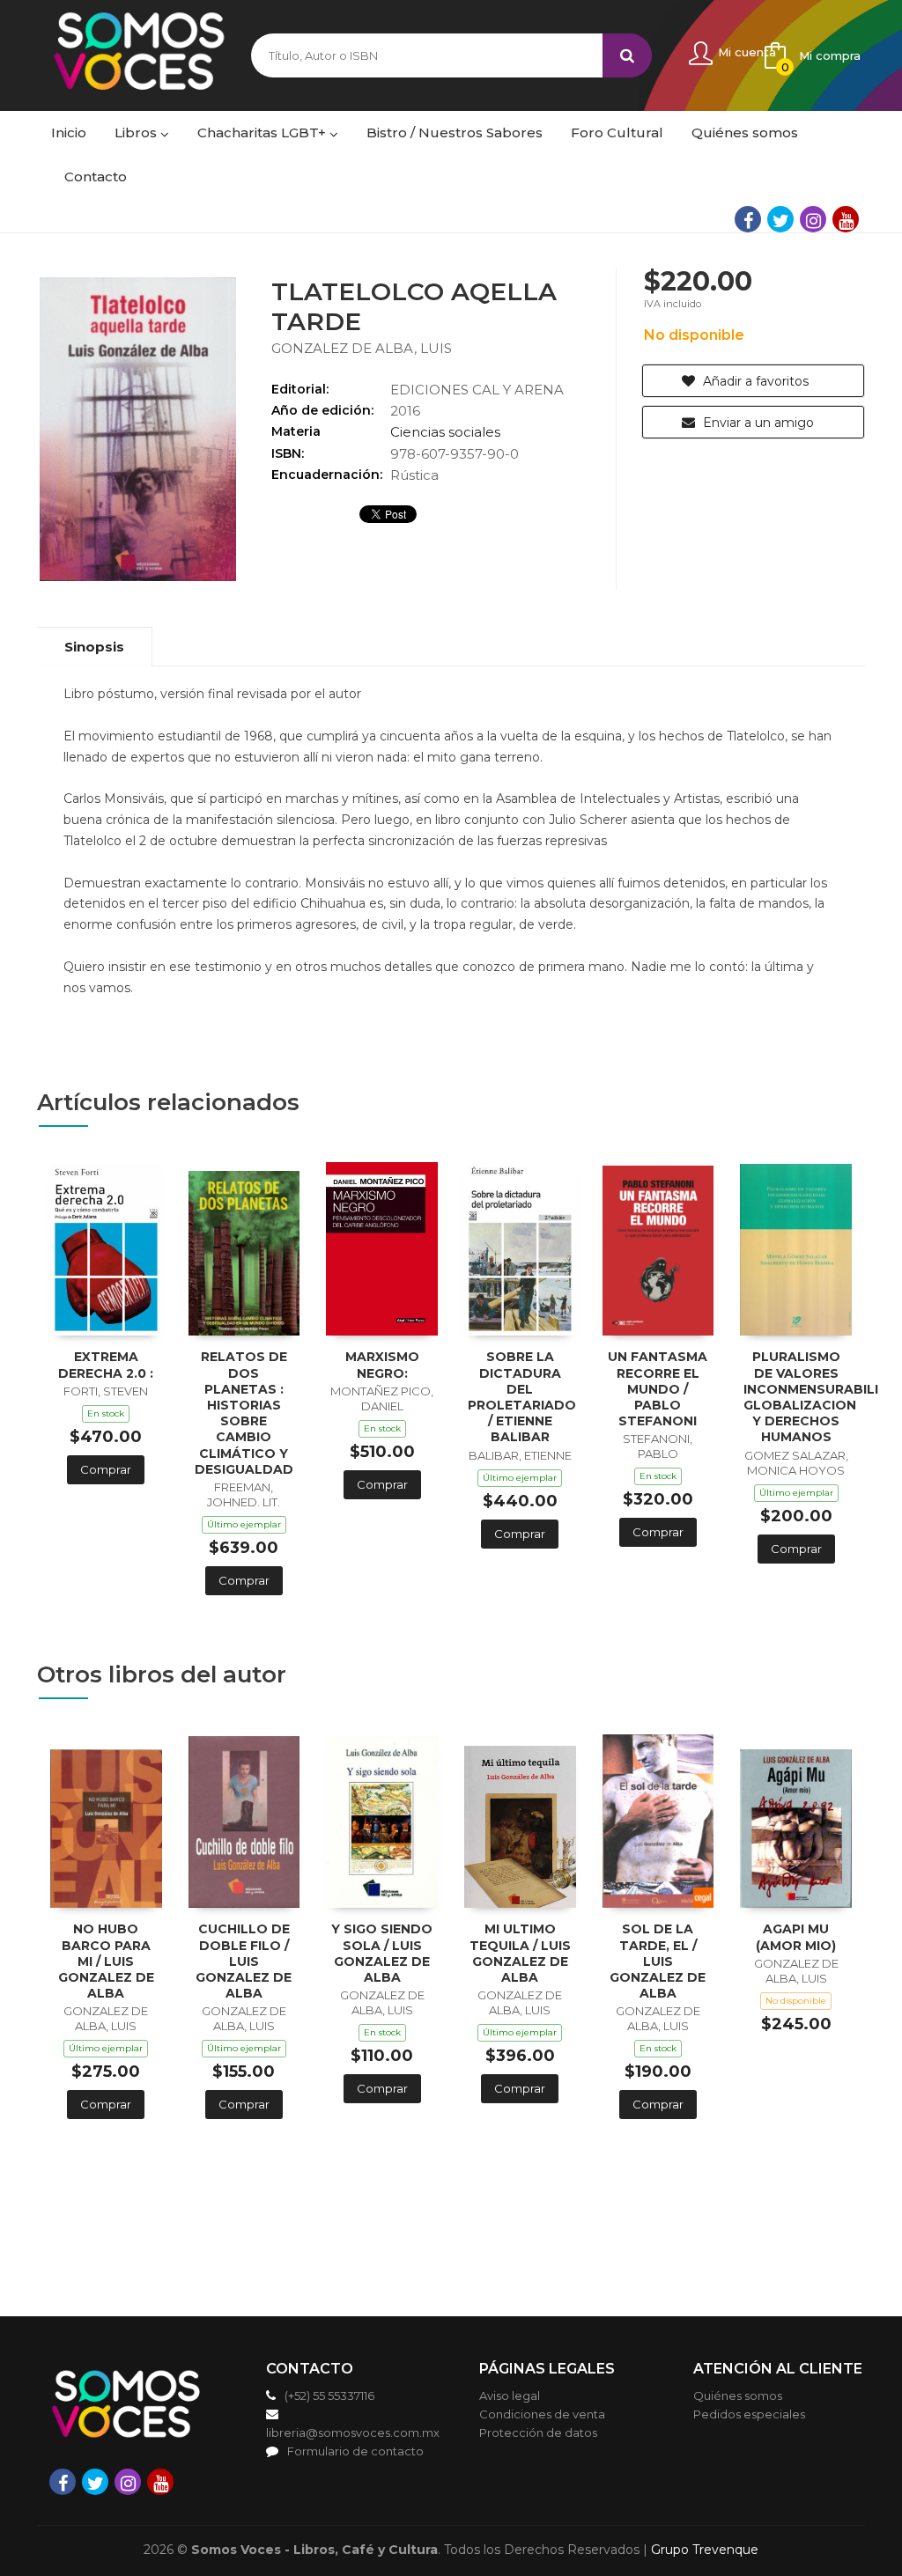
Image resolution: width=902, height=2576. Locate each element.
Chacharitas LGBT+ (263, 132)
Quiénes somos (738, 2396)
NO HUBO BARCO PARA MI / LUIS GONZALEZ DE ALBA (106, 1961)
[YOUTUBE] (846, 219)
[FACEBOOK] (748, 219)
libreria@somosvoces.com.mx (353, 2432)
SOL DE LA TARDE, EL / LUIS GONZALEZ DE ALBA (658, 1961)
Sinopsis (94, 647)
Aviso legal (510, 2396)
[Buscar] (627, 55)
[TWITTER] (780, 219)
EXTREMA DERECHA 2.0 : (106, 1365)
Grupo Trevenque (705, 2550)
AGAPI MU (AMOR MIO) (796, 1937)
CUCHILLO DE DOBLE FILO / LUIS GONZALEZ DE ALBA (244, 1961)
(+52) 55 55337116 (329, 2396)
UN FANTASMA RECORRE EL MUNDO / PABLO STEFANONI (658, 1389)
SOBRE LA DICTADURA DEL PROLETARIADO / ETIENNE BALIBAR (522, 1397)
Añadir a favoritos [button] (754, 381)
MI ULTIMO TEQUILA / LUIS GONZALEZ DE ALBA (520, 1953)
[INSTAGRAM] (813, 219)
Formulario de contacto (355, 2451)
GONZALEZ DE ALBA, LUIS (362, 348)
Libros (137, 132)
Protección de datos (538, 2432)
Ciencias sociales (445, 432)
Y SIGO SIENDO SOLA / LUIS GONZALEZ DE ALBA (382, 1953)
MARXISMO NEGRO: (382, 1365)
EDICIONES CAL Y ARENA (477, 390)
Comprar (106, 1469)
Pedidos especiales (749, 2414)
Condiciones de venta (542, 2414)
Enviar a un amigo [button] (757, 423)
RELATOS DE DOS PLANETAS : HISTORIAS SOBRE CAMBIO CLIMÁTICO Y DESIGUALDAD (244, 1413)
